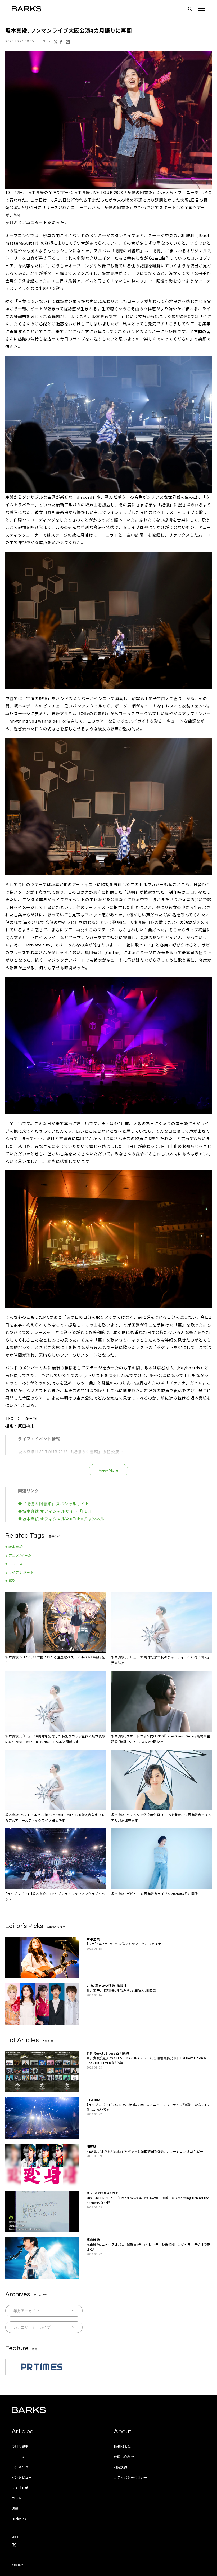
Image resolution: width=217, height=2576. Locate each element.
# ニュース (14, 1564)
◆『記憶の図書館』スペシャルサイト (54, 1504)
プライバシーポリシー (131, 2477)
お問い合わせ (124, 2457)
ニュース (18, 2457)
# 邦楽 (10, 1581)
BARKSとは (123, 2446)
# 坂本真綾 (14, 1547)
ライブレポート (23, 2488)
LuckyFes (19, 2519)
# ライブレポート (20, 1572)
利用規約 (121, 2467)
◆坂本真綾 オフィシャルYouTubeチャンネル (61, 1519)
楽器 (15, 2508)
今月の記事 (20, 2446)
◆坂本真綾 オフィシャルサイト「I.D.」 (56, 1511)
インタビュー (22, 2477)
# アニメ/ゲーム (19, 1555)
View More (109, 1470)
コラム (17, 2498)
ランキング (20, 2467)
